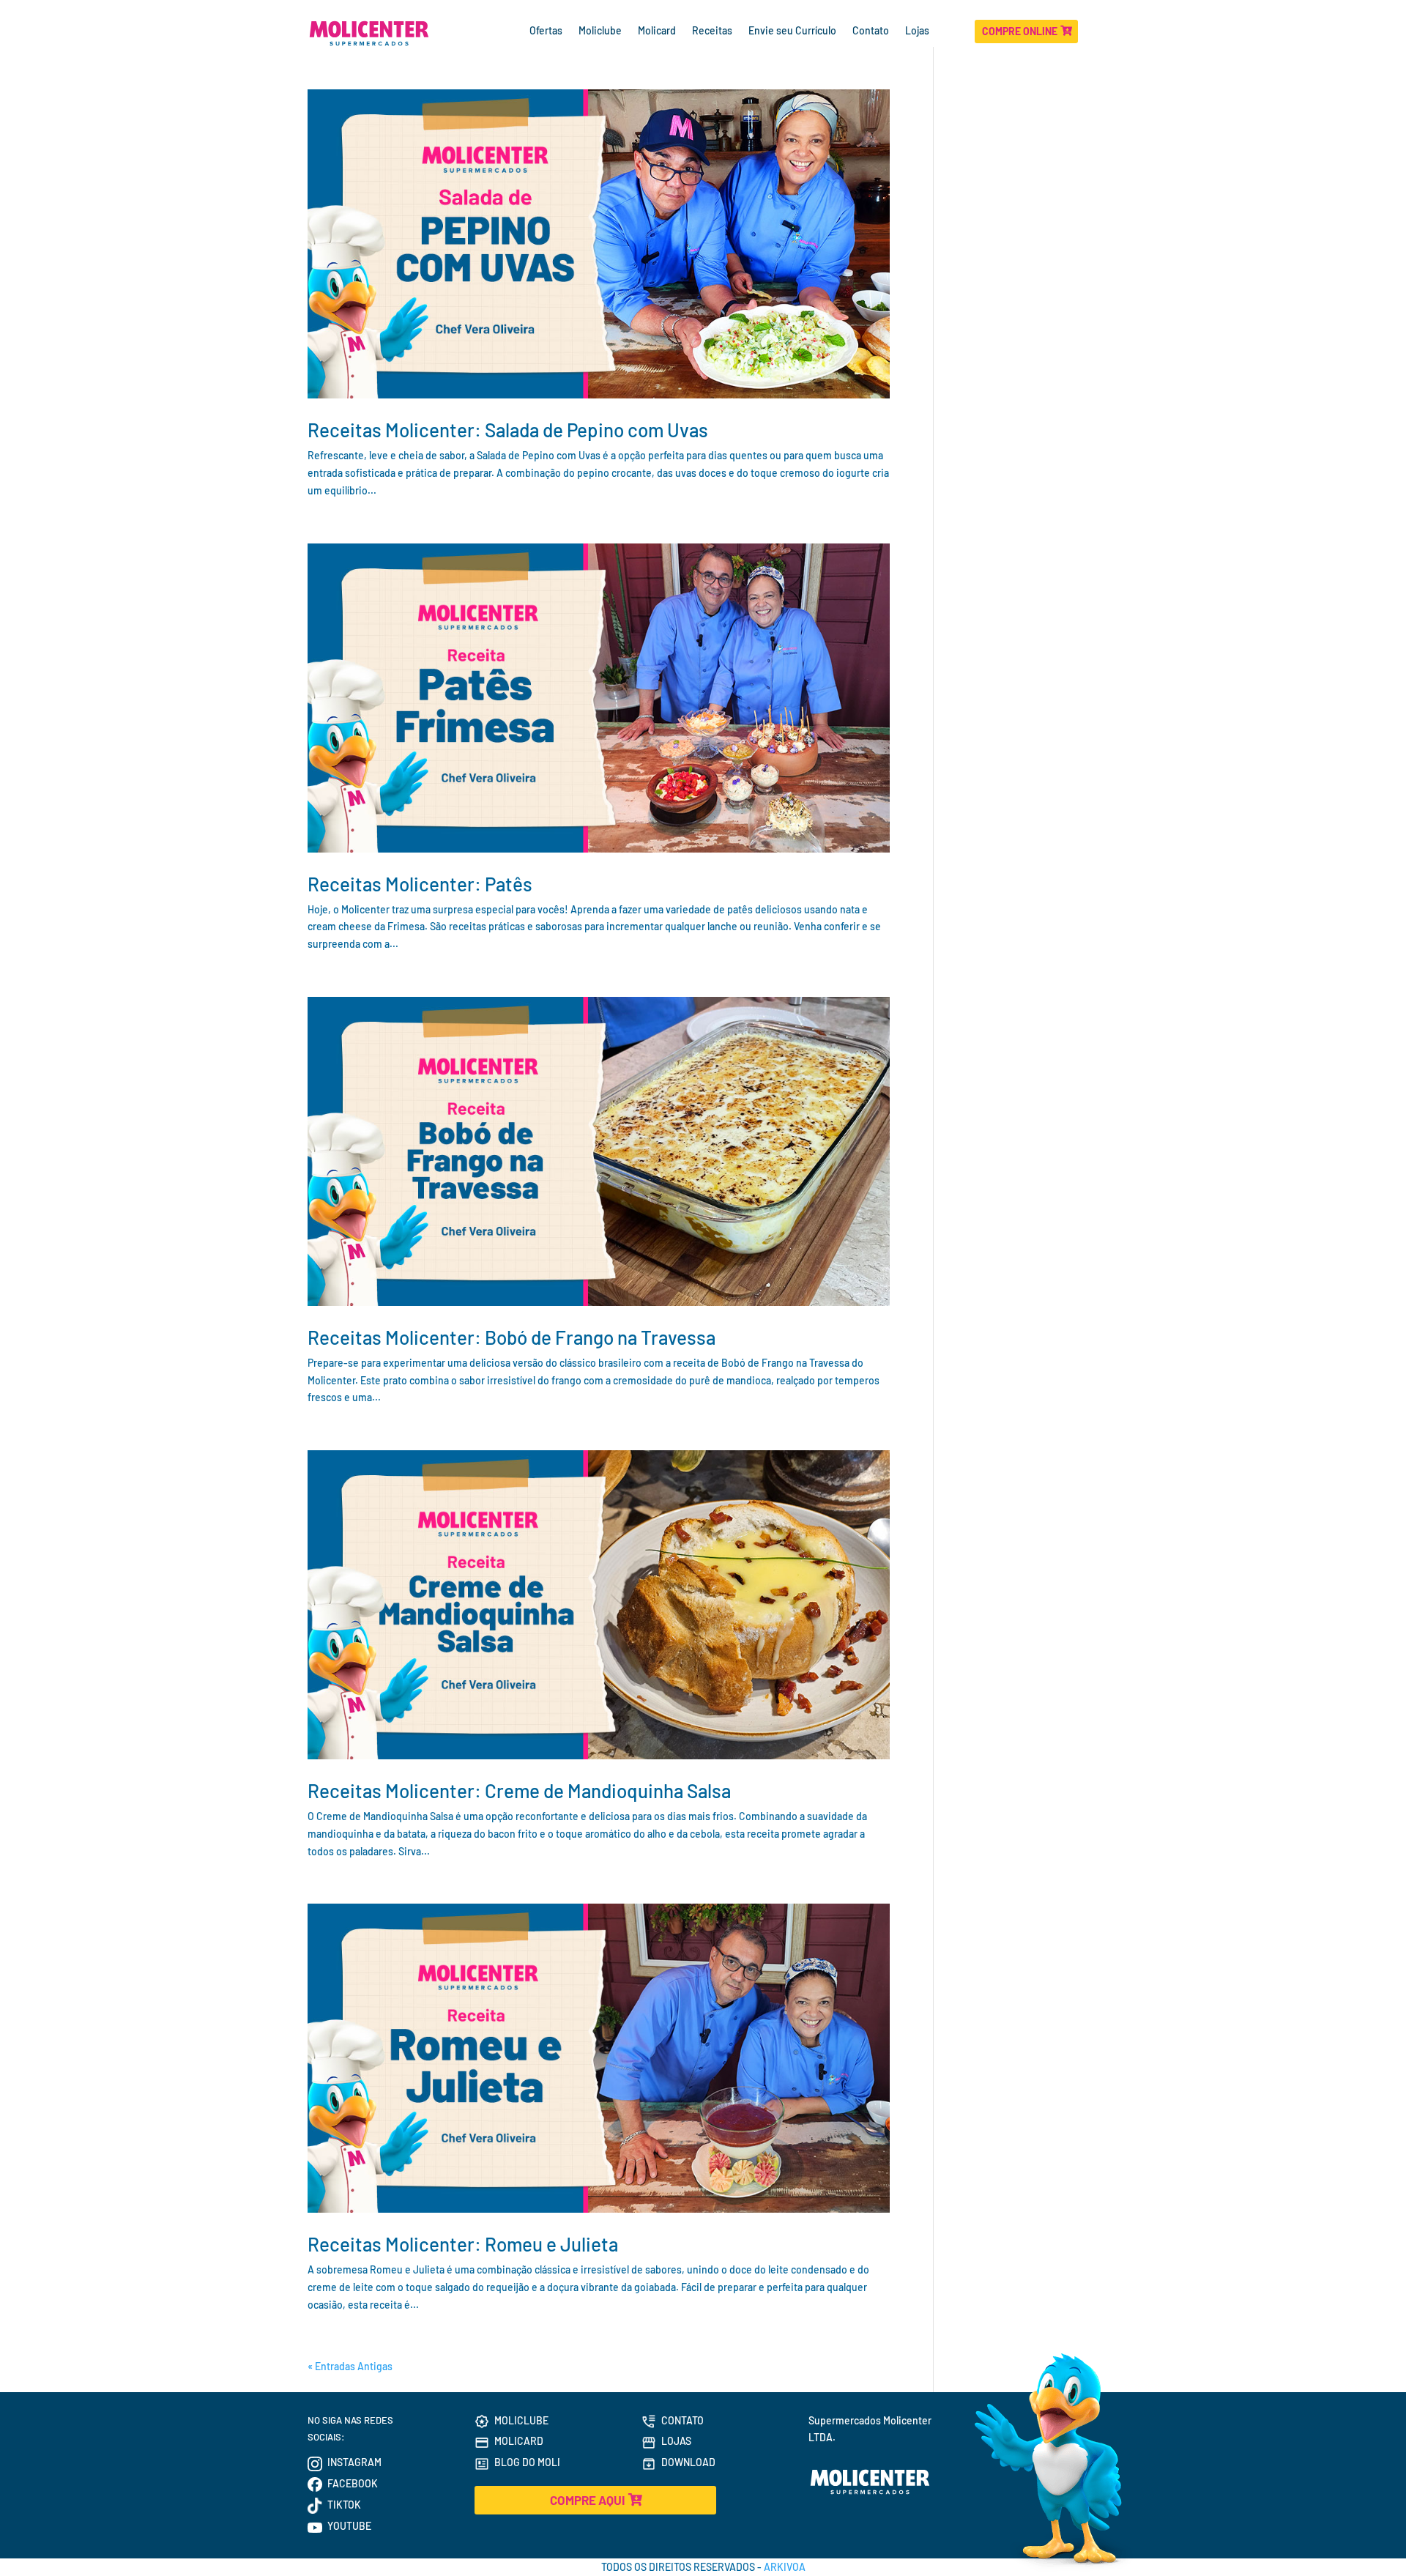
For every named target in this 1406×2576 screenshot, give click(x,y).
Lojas (918, 31)
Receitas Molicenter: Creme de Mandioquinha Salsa (519, 1790)
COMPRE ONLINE (1020, 31)
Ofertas (546, 31)
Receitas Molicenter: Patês (420, 884)
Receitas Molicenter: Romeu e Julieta (463, 2244)
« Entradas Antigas (350, 2366)
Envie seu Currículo (792, 31)
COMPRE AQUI (587, 2500)
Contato (871, 31)
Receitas (712, 31)
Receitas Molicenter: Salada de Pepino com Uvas (508, 430)
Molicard (657, 31)
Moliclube (600, 31)
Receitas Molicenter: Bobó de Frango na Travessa (512, 1337)
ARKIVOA (785, 2567)
